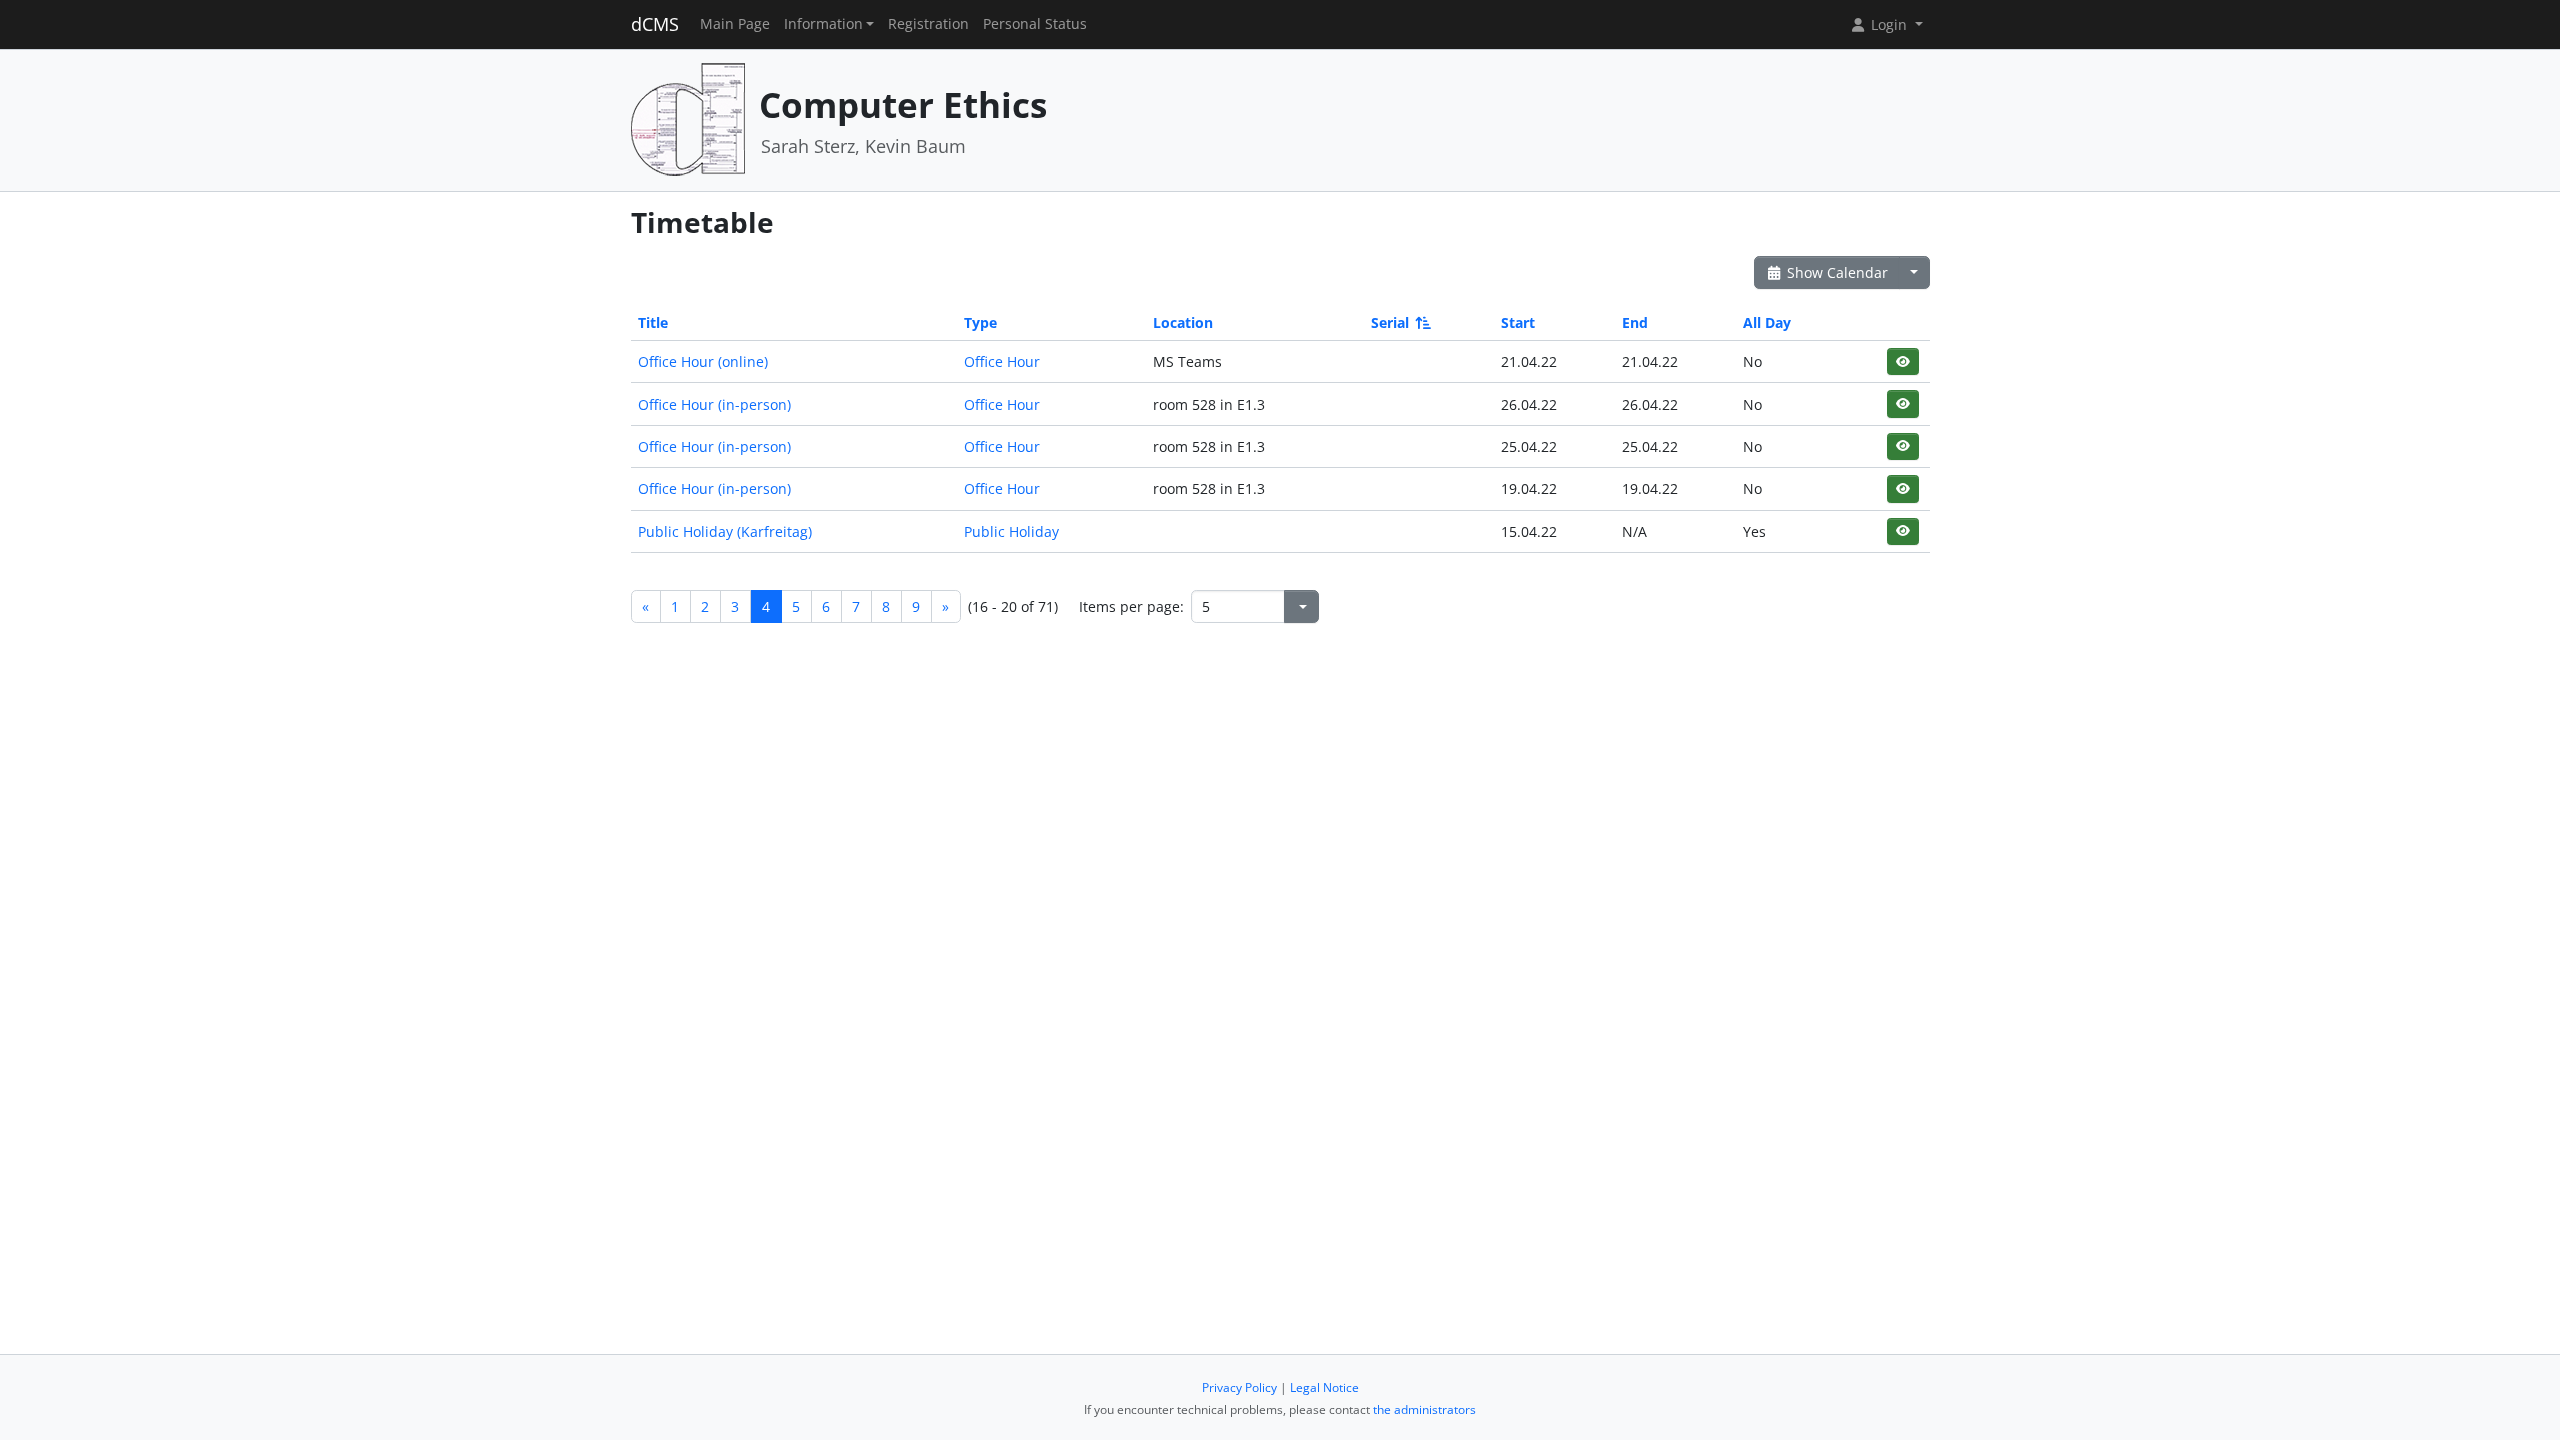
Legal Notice (1324, 1387)
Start (1518, 322)
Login (1889, 24)
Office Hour (1002, 361)
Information (823, 24)
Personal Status (1035, 24)
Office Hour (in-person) (714, 404)
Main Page (735, 24)
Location (1183, 322)
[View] (1902, 361)
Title (653, 322)
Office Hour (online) (703, 361)
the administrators (1424, 1409)
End (1635, 322)
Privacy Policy (1239, 1387)
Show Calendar (1835, 272)
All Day (1767, 322)
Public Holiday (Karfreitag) (725, 531)
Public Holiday (1011, 531)
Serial (1390, 322)
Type (980, 322)
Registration (928, 24)
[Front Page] (688, 118)
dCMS (655, 24)
